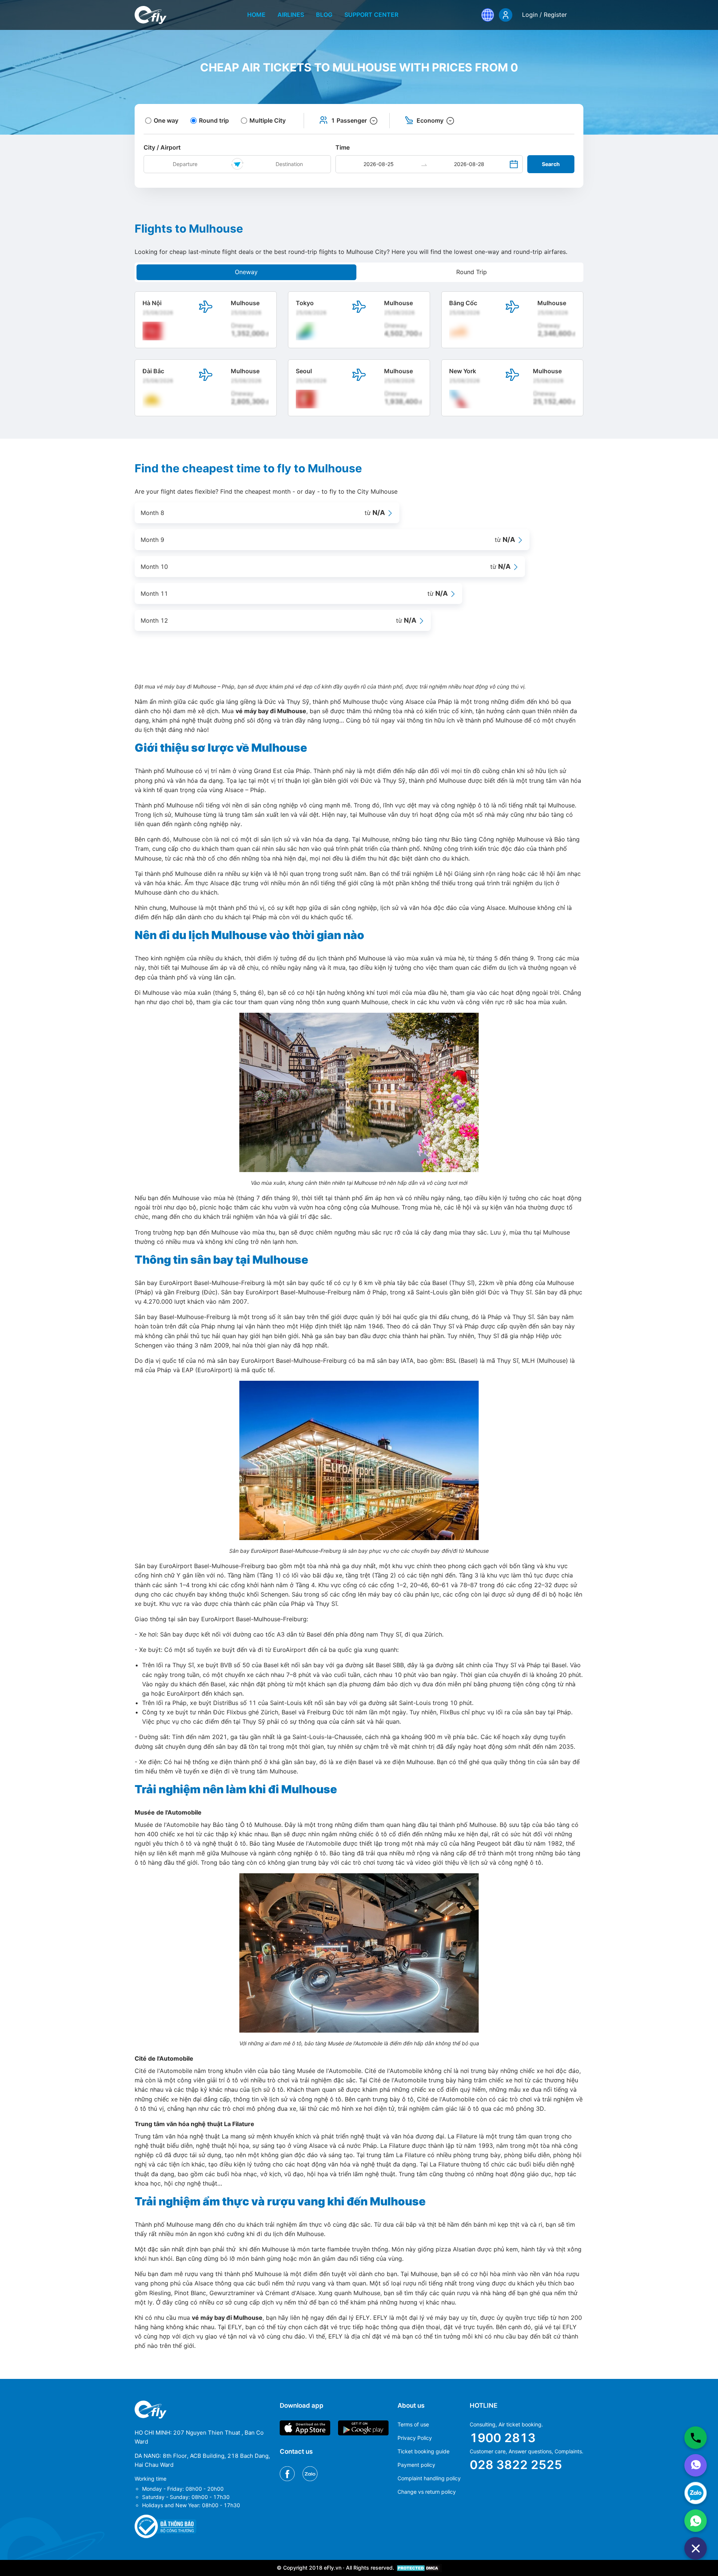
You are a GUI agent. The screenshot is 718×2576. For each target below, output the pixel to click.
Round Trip (472, 272)
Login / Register (544, 15)
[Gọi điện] (696, 2438)
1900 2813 (503, 2438)
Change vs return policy (427, 2492)
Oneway (246, 272)
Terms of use (413, 2424)
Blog (324, 15)
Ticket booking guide (424, 2451)
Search (551, 164)
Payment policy (416, 2465)
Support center (371, 15)
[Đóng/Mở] (696, 2548)
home (256, 15)
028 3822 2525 (516, 2465)
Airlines (291, 15)
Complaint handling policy (429, 2478)
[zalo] (696, 2493)
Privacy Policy (415, 2438)
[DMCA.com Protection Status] (419, 2568)
